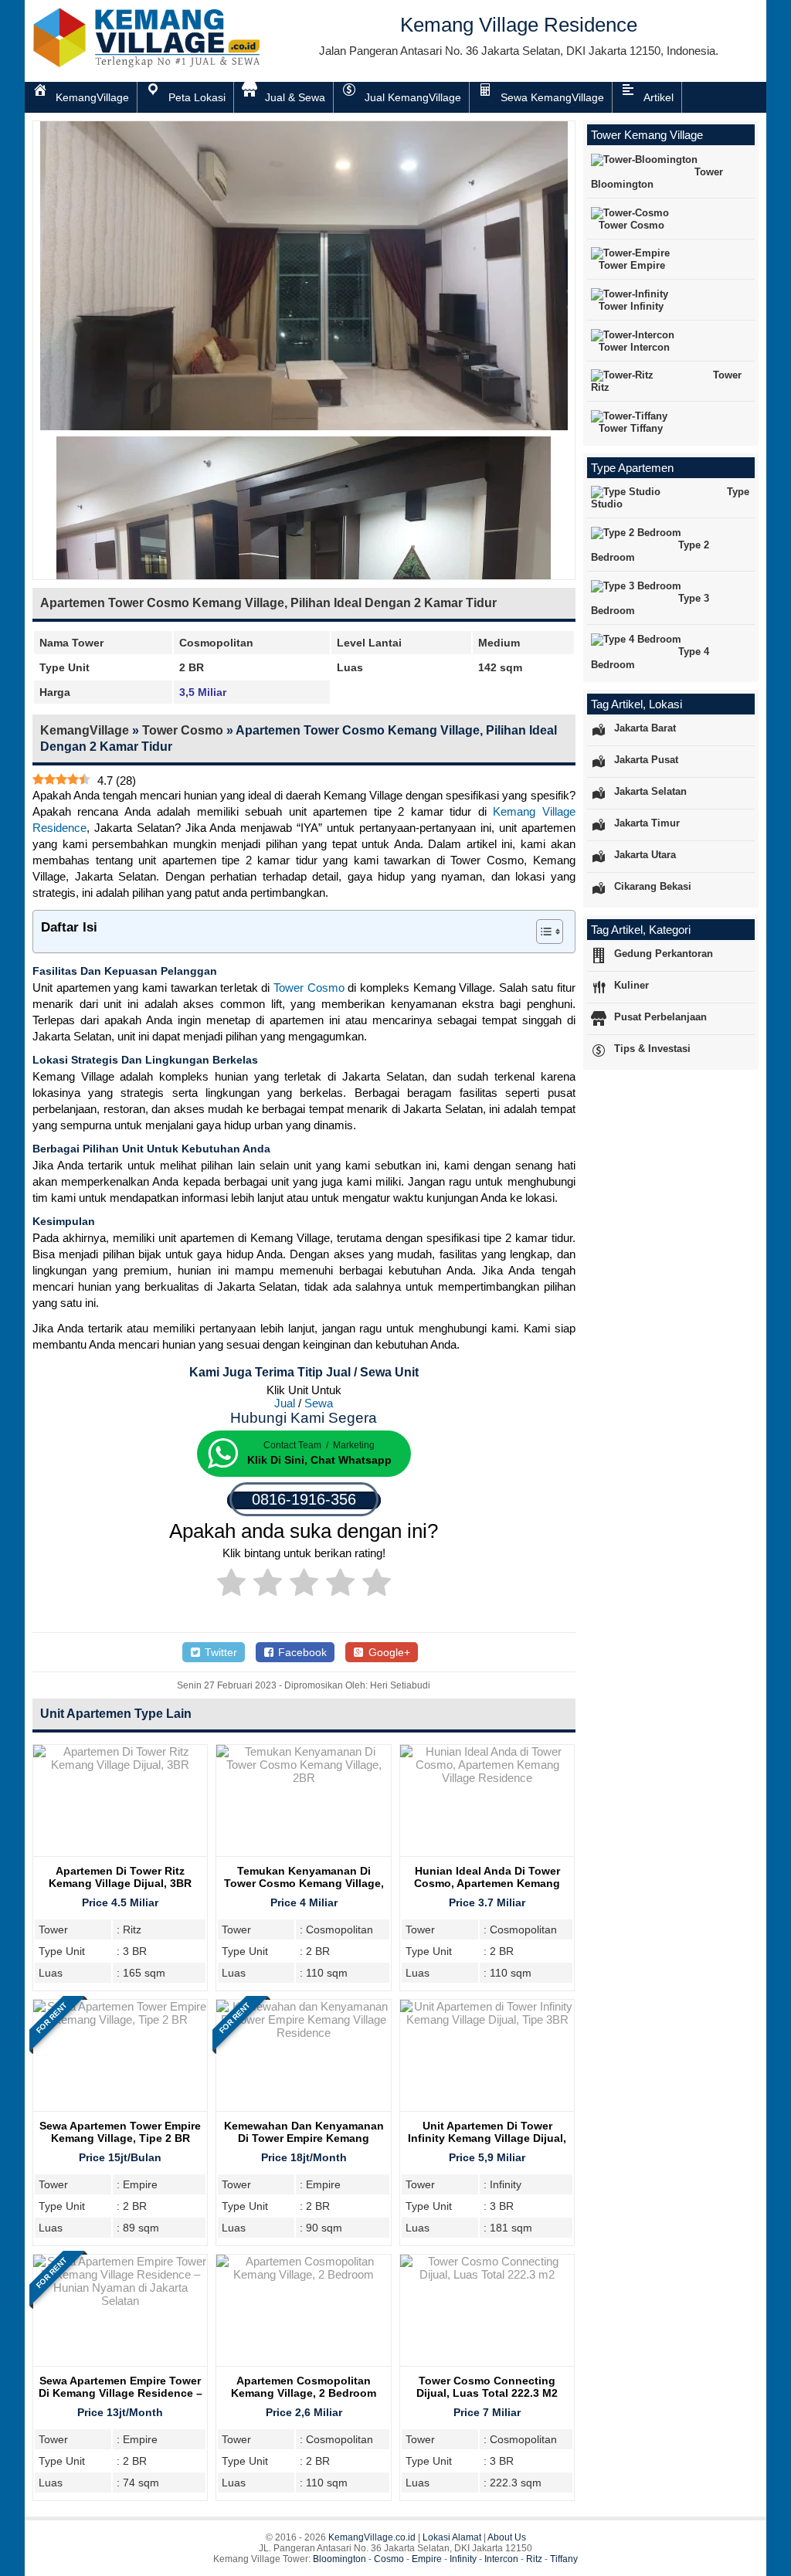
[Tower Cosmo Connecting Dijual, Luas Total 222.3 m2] (487, 2274)
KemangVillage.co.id (372, 2537)
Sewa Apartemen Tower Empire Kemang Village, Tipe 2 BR (120, 2132)
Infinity (463, 2559)
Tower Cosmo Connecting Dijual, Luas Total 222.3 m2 (487, 2387)
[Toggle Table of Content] (542, 932)
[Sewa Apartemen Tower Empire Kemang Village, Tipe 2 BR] (120, 2019)
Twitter (219, 1652)
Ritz (534, 2559)
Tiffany (564, 2559)
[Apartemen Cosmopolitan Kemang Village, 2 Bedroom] (303, 2274)
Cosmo (389, 2559)
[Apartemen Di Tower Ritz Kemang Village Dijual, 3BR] (120, 1765)
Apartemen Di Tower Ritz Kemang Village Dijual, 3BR (120, 1877)
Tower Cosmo (183, 730)
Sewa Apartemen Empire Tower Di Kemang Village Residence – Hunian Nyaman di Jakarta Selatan (121, 2399)
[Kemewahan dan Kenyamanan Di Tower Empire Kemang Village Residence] (303, 2033)
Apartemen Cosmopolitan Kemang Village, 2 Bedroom (304, 2387)
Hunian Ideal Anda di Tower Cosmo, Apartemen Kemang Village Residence (487, 1883)
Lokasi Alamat (452, 2537)
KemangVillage (85, 730)
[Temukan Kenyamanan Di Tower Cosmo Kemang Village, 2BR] (303, 1778)
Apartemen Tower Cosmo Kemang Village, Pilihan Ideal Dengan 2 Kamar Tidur (268, 603)
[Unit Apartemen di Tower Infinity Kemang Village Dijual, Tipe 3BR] (487, 2019)
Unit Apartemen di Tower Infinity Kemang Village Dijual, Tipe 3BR (487, 2138)
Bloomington (339, 2559)
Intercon (501, 2559)
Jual (285, 1403)
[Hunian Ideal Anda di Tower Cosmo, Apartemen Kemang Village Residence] (487, 1778)
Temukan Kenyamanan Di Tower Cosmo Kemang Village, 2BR (304, 1883)
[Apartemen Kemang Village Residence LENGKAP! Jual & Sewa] (148, 64)
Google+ (388, 1652)
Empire (427, 2559)
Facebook (301, 1652)
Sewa (319, 1403)
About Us (507, 2537)
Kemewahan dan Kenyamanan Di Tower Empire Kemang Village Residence (304, 2138)
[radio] (231, 1585)
